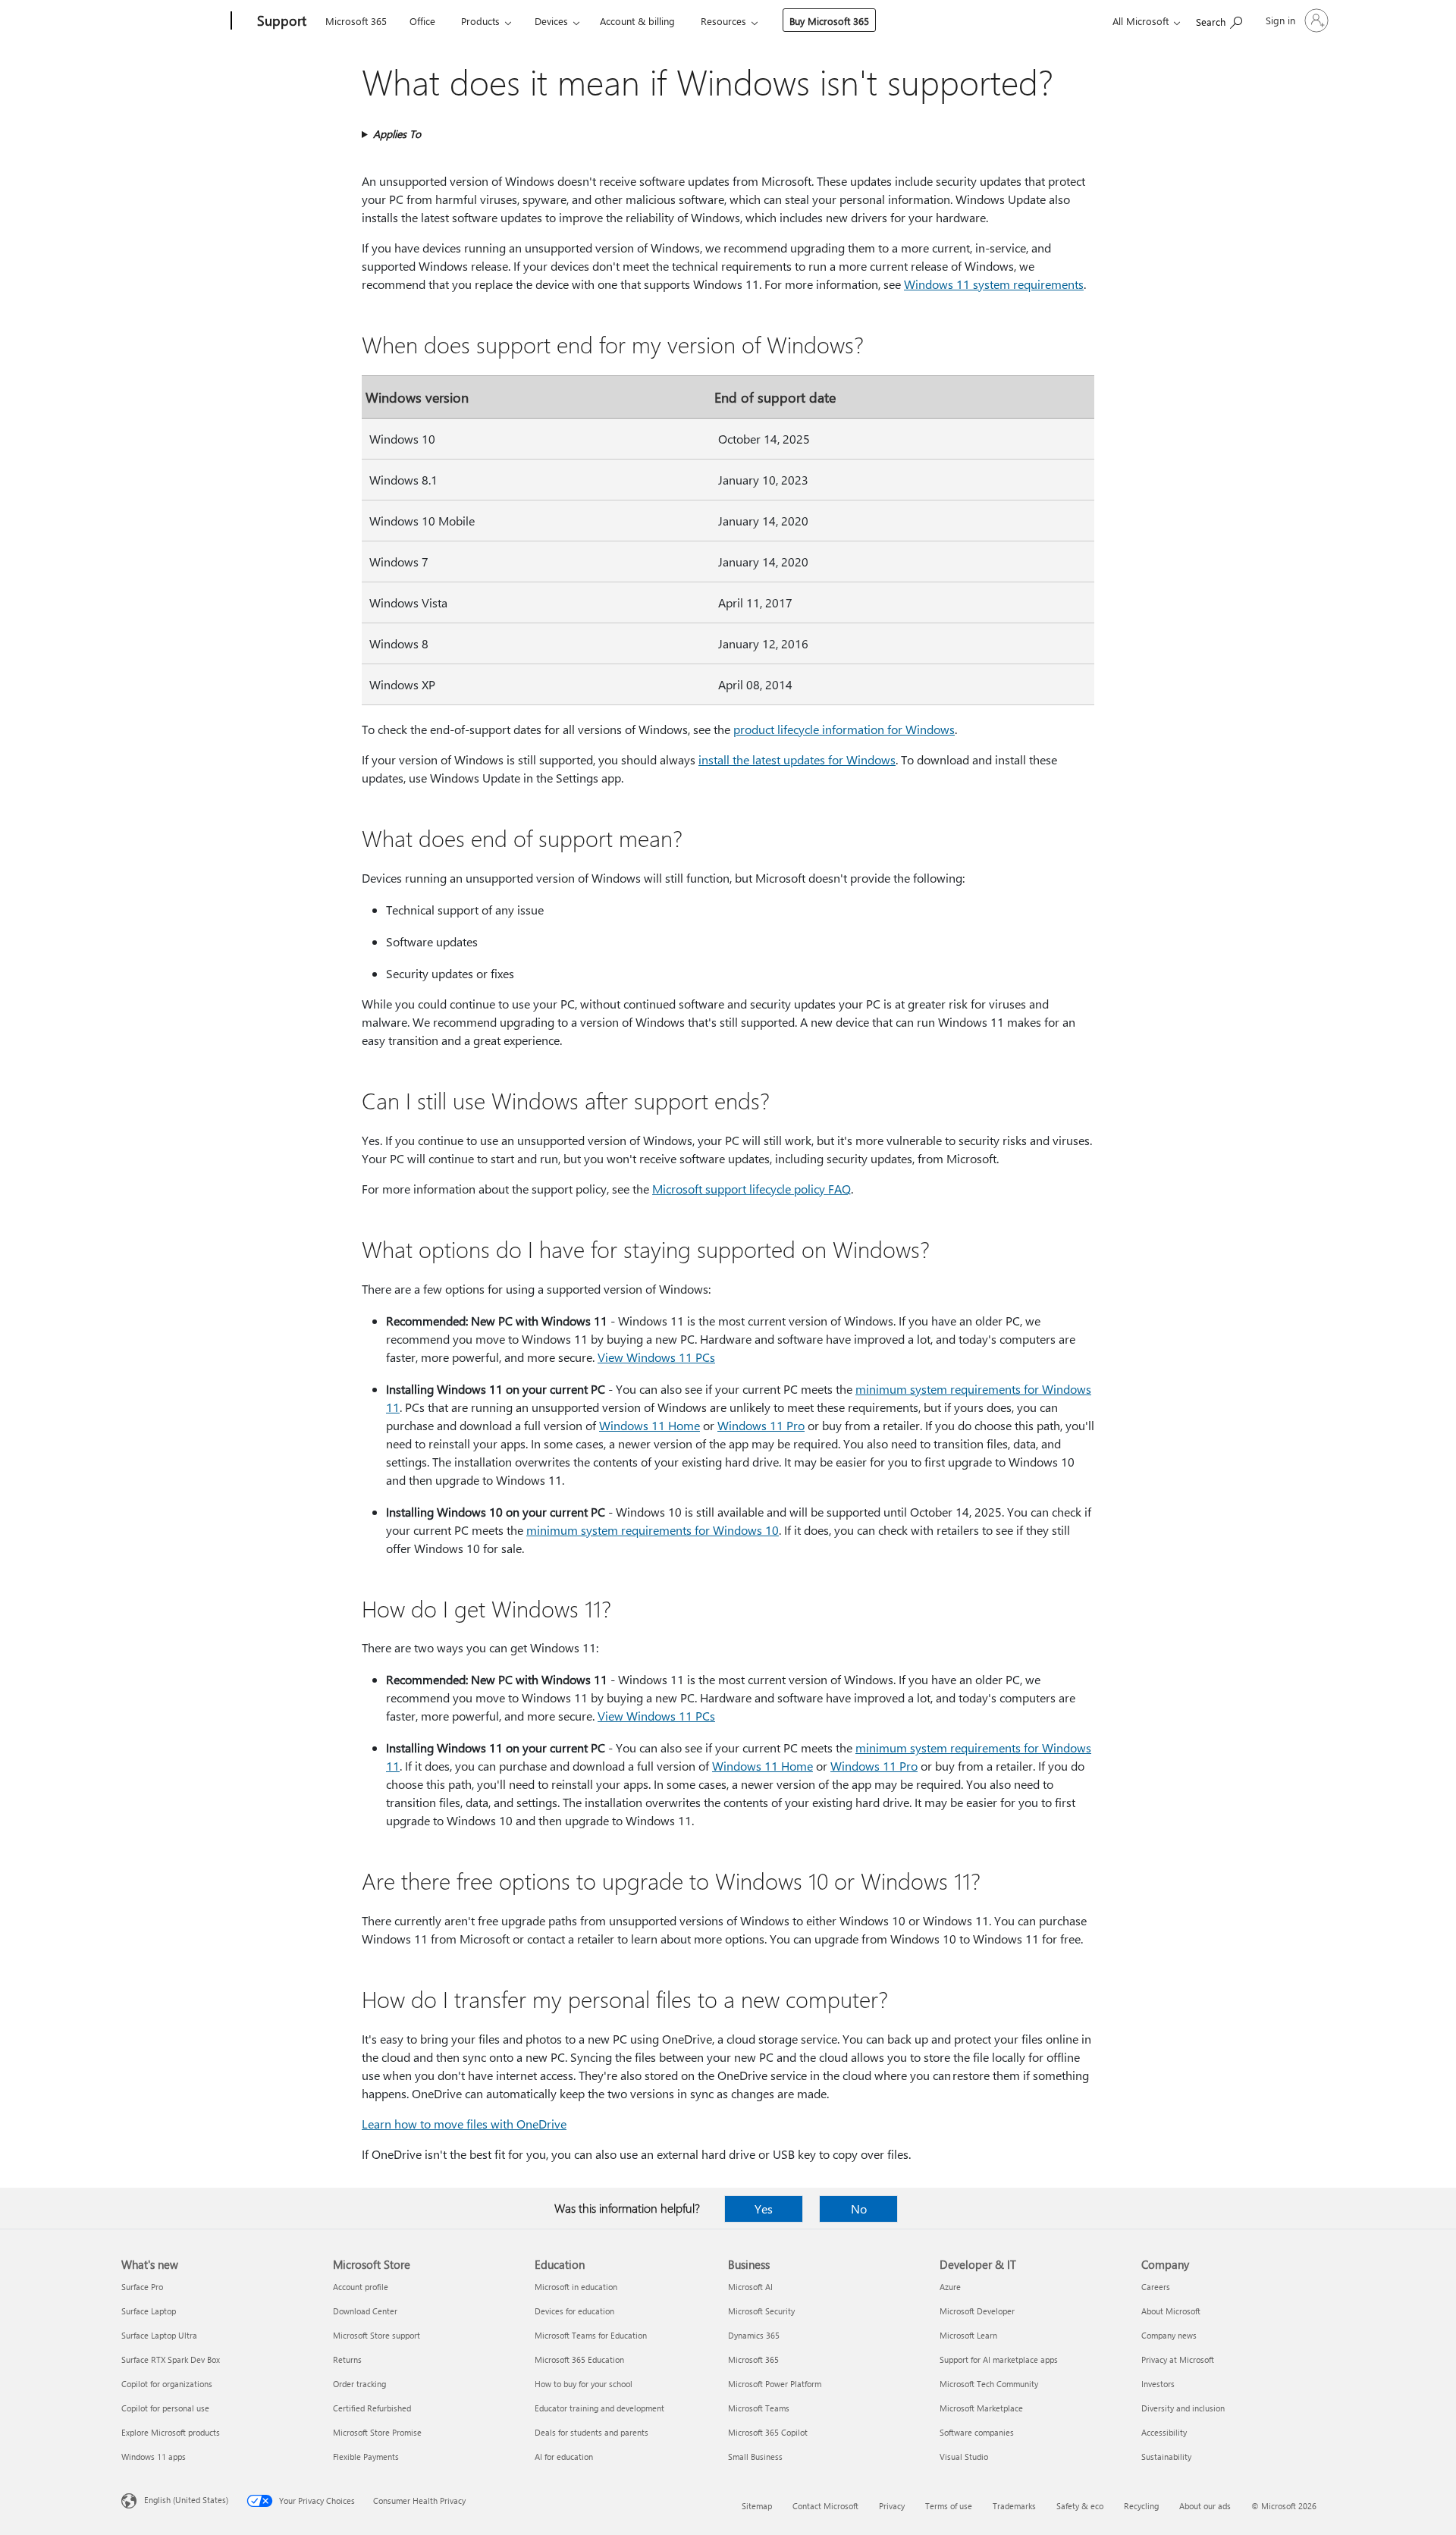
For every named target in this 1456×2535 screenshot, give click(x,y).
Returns (347, 2359)
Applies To (397, 134)
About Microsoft (1171, 2311)
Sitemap (757, 2506)
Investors (1158, 2384)
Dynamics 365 (754, 2335)
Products (480, 21)
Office (422, 21)
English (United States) (186, 2500)
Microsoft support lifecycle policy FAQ (752, 1189)
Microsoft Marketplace (981, 2408)
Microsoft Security (761, 2311)
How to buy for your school (584, 2384)
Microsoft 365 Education (579, 2359)
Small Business (755, 2457)
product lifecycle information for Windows (844, 729)
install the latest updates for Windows (797, 759)
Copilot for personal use (165, 2408)
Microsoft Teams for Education (591, 2335)
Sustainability (1166, 2457)
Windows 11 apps (154, 2457)
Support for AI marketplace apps (999, 2359)
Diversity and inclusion (1183, 2408)
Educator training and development (599, 2408)
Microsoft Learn (968, 2335)
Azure (950, 2287)
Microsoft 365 (356, 21)
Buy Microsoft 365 (829, 21)
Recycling (1141, 2506)
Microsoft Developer (977, 2311)
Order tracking (359, 2384)
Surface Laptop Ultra (159, 2335)
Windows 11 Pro (761, 1425)
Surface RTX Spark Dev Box (171, 2359)
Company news (1169, 2335)
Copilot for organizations (167, 2384)
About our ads (1205, 2506)
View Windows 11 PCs (656, 1357)
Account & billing (637, 21)
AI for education (564, 2457)
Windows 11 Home (650, 1425)
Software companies (977, 2432)
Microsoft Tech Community (989, 2384)
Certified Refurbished (372, 2408)
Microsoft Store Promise (377, 2432)
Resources (723, 21)
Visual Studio (964, 2457)
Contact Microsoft (825, 2506)
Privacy (892, 2506)
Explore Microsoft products (171, 2432)
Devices (551, 21)
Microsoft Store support (377, 2335)
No (859, 2209)
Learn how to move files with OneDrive (464, 2124)
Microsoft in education (576, 2287)
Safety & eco (1080, 2506)
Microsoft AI (750, 2287)
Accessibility (1164, 2432)
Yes (764, 2209)
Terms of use (949, 2506)
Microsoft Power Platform (775, 2384)
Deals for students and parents (591, 2432)
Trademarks (1014, 2506)
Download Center (365, 2311)
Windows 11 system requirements (994, 284)
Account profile (361, 2287)
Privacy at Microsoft (1178, 2359)
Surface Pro (142, 2287)
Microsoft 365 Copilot (768, 2432)
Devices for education (574, 2311)
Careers (1156, 2287)
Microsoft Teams (759, 2408)
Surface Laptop (149, 2311)
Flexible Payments (366, 2457)
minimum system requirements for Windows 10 (653, 1530)
